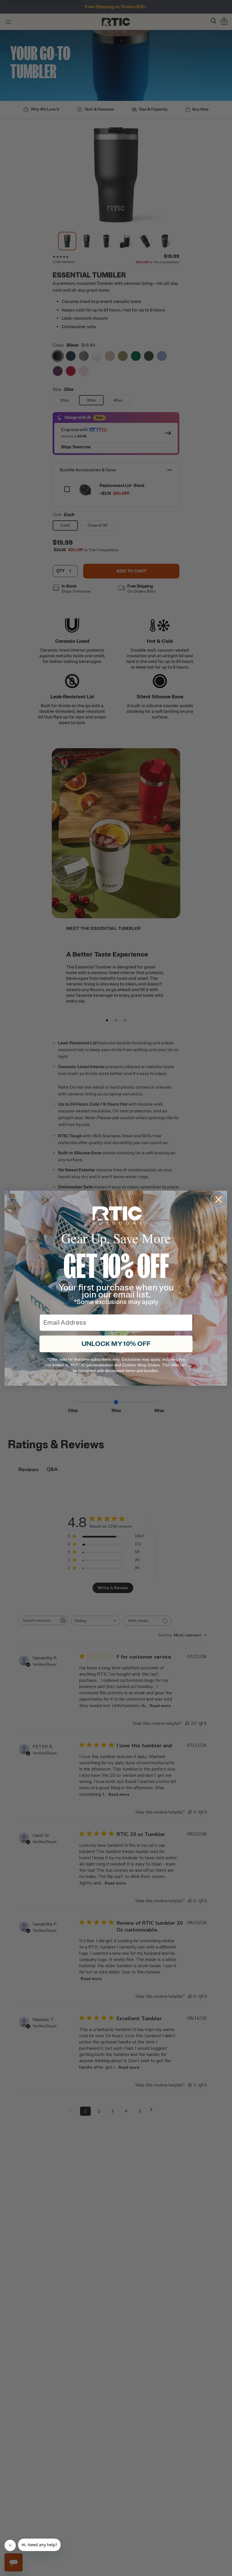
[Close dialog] (219, 1199)
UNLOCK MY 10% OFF (116, 1344)
